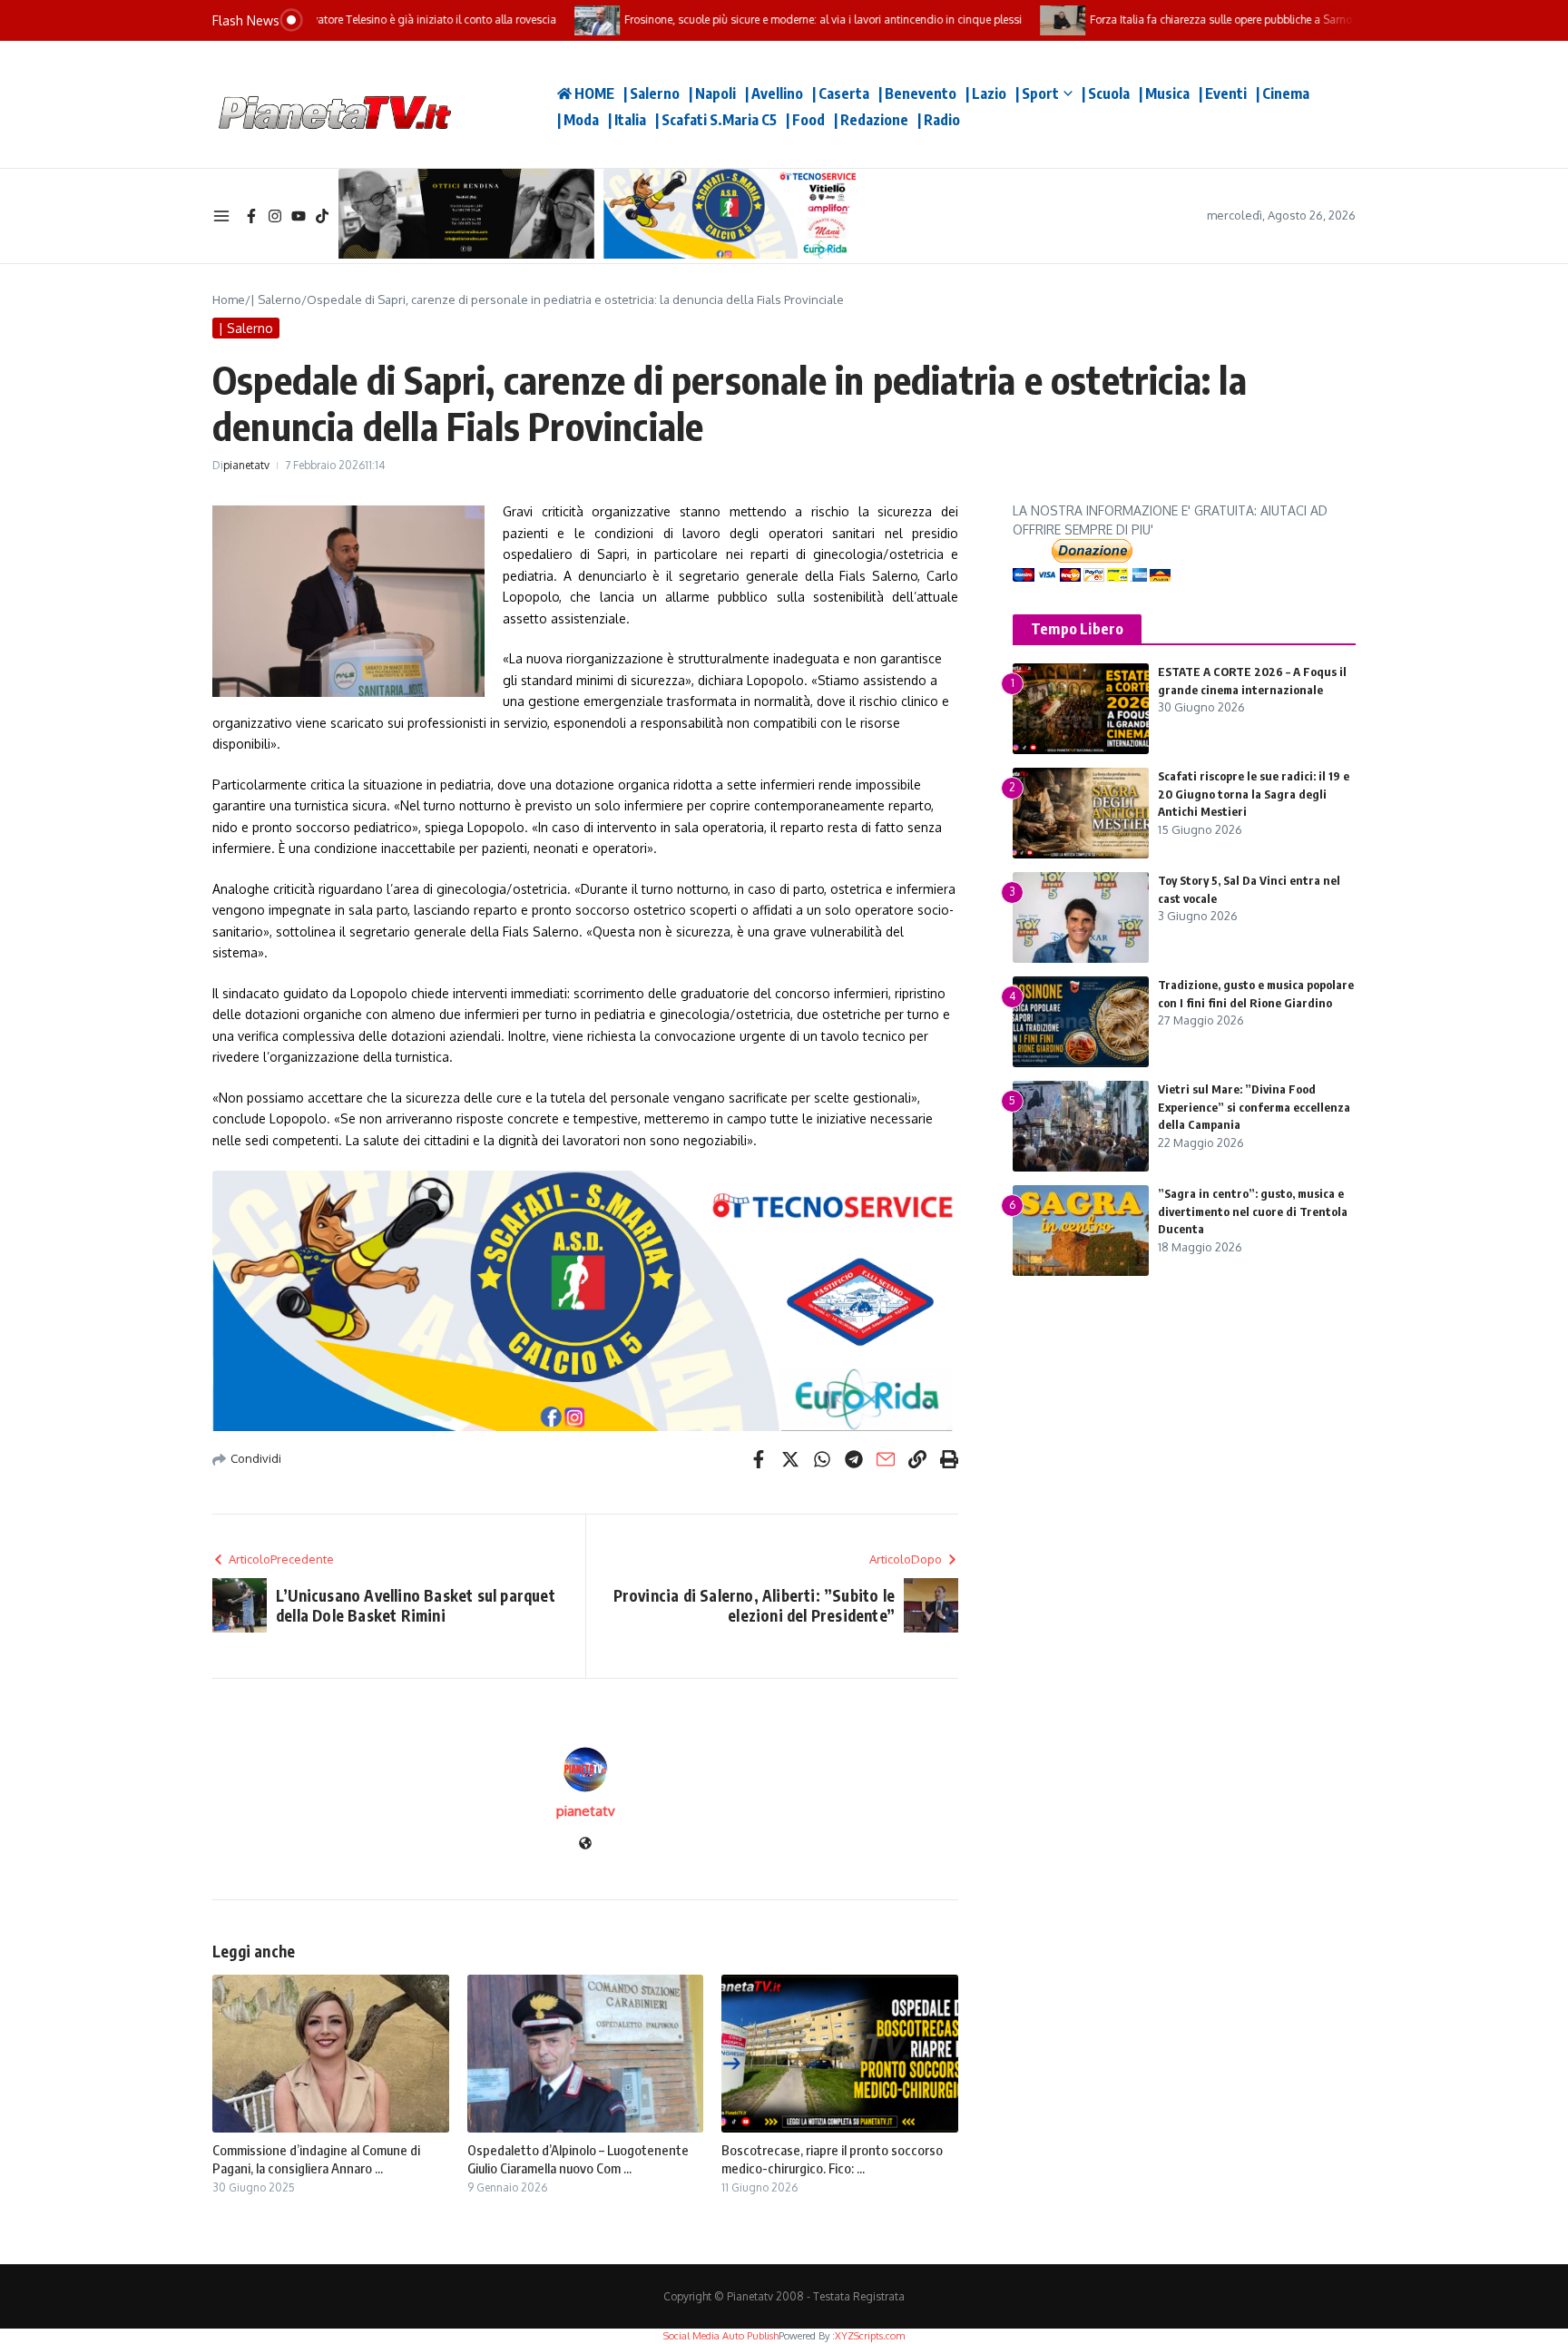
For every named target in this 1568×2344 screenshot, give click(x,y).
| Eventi (1223, 93)
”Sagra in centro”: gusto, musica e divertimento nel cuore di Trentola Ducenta (1253, 1211)
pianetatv (246, 465)
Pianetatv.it (494, 104)
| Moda (578, 120)
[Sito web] (585, 1844)
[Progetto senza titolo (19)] (585, 1301)
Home (229, 299)
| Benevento (917, 93)
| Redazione (871, 120)
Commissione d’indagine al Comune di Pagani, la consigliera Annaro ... (316, 2159)
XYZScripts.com (870, 2336)
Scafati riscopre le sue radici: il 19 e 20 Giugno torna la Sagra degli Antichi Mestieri (1254, 794)
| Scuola (1106, 93)
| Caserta (841, 93)
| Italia (627, 120)
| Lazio (986, 93)
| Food (805, 120)
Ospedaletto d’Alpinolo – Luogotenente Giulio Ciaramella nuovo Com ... (578, 2159)
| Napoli (712, 93)
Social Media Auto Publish (721, 2336)
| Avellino (774, 93)
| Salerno (652, 93)
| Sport (1037, 93)
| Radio (939, 120)
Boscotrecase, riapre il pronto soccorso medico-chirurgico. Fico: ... (832, 2159)
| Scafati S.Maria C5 (716, 120)
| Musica (1164, 93)
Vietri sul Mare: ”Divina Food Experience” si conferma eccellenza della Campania (1254, 1107)
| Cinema (1283, 93)
